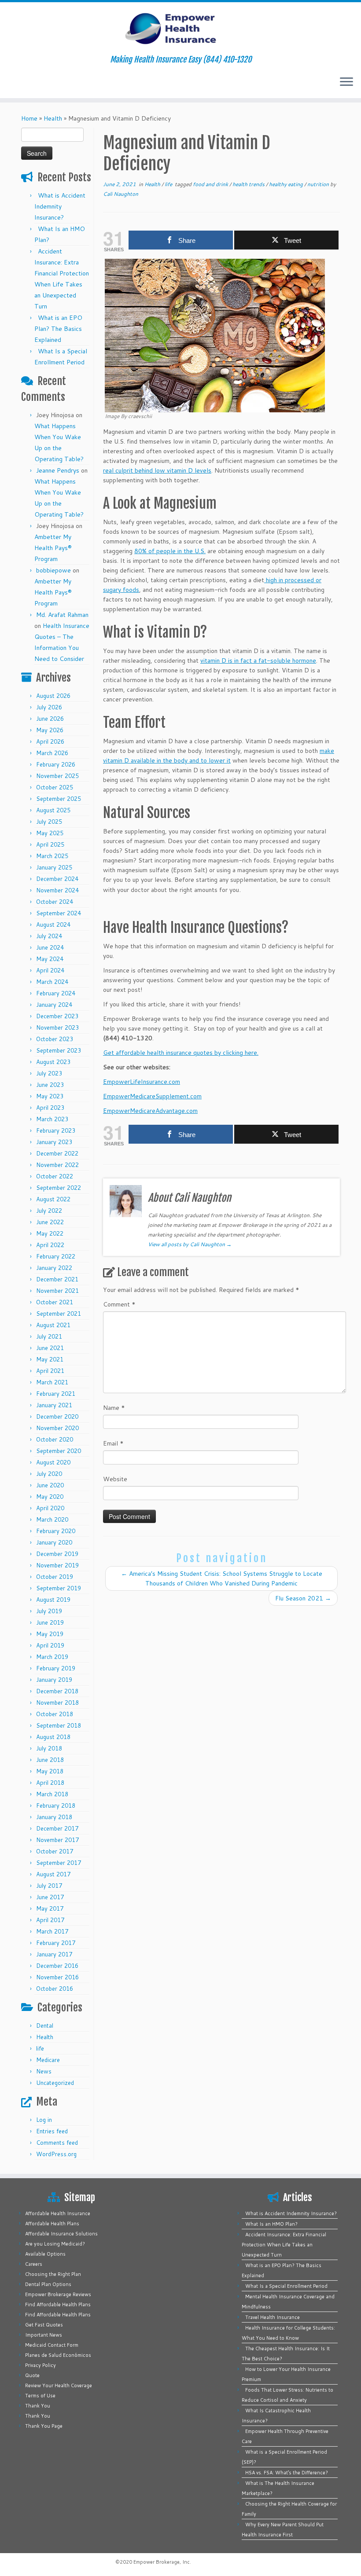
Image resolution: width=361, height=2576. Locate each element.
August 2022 (53, 1199)
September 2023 (59, 1050)
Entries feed (52, 2131)
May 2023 (50, 1096)
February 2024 (56, 993)
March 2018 (52, 1794)
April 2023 (50, 1108)
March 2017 (52, 1931)
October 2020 (55, 1439)
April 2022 (50, 1245)
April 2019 (50, 1645)
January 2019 (54, 1680)
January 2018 (54, 1817)
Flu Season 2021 (303, 1598)
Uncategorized (55, 2083)
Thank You (38, 2406)
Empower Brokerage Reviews (58, 2294)
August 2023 (53, 1062)
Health (53, 118)
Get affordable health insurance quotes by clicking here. (181, 1053)
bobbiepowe (53, 570)
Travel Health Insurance (273, 2317)
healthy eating (287, 184)
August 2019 (53, 1600)
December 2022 (57, 1153)
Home (29, 118)
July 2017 (49, 1886)
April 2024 (50, 970)
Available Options (45, 2254)
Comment (119, 1304)
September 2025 (59, 799)
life (40, 2048)
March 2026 (52, 753)
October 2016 (55, 1989)
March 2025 (52, 856)
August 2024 (53, 925)
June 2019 (50, 1622)
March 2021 (52, 1382)
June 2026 (50, 719)
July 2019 (49, 1611)
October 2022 (55, 1176)
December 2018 (57, 1691)
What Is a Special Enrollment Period (286, 2286)
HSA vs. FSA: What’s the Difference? (287, 2473)
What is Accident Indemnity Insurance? (60, 206)
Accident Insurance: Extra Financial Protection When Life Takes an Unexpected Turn (284, 2245)
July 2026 (49, 707)
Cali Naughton (121, 194)
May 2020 (50, 1497)
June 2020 (50, 1485)
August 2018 (53, 1737)
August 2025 (53, 810)
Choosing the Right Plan (53, 2274)
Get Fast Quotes (44, 2325)
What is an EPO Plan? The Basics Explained (58, 329)
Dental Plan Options (48, 2284)
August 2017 (53, 1874)
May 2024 (50, 959)
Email (113, 1443)
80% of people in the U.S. (170, 551)
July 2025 (49, 822)
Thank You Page (44, 2426)
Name (114, 1408)
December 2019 (57, 1554)
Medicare (48, 2060)
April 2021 (50, 1371)
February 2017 (56, 1943)
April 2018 (50, 1783)
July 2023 (49, 1073)
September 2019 (59, 1588)
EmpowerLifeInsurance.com (142, 1082)
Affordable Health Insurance (58, 2213)
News (44, 2071)
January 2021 (54, 1405)
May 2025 (50, 833)
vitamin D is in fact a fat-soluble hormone (258, 661)
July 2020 (49, 1474)
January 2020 (54, 1542)
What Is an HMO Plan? (271, 2224)
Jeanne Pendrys (58, 470)
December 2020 (57, 1416)
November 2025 (57, 776)
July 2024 (49, 936)
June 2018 (50, 1760)
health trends (249, 184)
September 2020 (59, 1451)
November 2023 (57, 1027)
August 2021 (53, 1325)
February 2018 (56, 1805)
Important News (44, 2335)
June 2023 (50, 1085)
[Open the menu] (346, 82)
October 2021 (55, 1302)
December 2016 (57, 1966)
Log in (44, 2120)
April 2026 (50, 741)
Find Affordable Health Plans (58, 2304)
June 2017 (50, 1897)
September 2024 (59, 913)
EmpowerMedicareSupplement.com (152, 1096)
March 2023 (52, 1119)
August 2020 (53, 1462)
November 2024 (57, 890)
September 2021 (59, 1314)
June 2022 (50, 1222)
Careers (34, 2264)
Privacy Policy (41, 2365)
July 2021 (49, 1336)
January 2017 (54, 1954)
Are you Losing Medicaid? (55, 2244)
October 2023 (55, 1039)
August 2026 (53, 696)
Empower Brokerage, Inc (162, 2562)
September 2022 (59, 1188)
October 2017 (55, 1851)
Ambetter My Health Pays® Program (53, 548)
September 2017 (59, 1863)
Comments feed (57, 2143)
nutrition (319, 184)
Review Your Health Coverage (59, 2385)
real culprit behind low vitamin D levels (157, 470)
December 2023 (57, 1016)
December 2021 (57, 1279)
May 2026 (50, 730)
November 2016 (57, 1977)
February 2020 (56, 1531)
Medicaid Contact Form (52, 2345)
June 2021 (50, 1348)
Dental (45, 2026)
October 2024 (55, 902)
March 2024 (52, 982)
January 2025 (54, 867)
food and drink (211, 184)
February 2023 (56, 1130)
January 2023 (54, 1142)
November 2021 (57, 1291)
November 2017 (57, 1840)
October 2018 (55, 1714)
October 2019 (55, 1577)
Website (115, 1479)
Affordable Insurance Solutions (61, 2234)
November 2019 (57, 1565)
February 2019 (56, 1668)
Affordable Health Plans (52, 2224)
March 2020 (52, 1519)
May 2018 (50, 1771)
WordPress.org (56, 2154)
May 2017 (50, 1908)
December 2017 (57, 1828)
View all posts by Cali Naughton (190, 1244)
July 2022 (49, 1211)
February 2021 (56, 1394)
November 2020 (57, 1428)
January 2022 (54, 1268)
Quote (32, 2375)
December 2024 (57, 879)
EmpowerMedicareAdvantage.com (150, 1111)
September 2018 (59, 1725)
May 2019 (50, 1634)
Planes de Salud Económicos (58, 2355)
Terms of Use (40, 2396)
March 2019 (52, 1657)
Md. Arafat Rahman (62, 615)
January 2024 (54, 1005)
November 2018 (57, 1703)
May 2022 (50, 1233)
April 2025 (50, 844)
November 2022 (57, 1165)
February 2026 (56, 764)
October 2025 (55, 787)
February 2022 (56, 1256)
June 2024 (50, 947)
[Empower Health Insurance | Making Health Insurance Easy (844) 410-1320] (180, 29)
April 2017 (50, 1920)
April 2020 (50, 1508)
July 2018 (49, 1748)
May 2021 (50, 1359)
